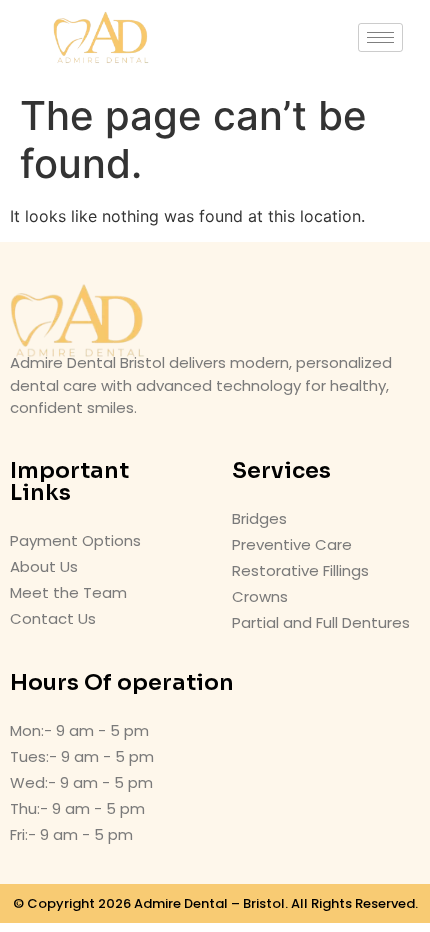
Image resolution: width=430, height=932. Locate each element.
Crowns (260, 596)
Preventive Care (292, 544)
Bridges (259, 518)
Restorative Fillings (300, 570)
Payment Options (75, 540)
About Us (44, 566)
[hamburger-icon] (380, 37)
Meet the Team (68, 592)
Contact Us (53, 618)
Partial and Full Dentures (321, 622)
